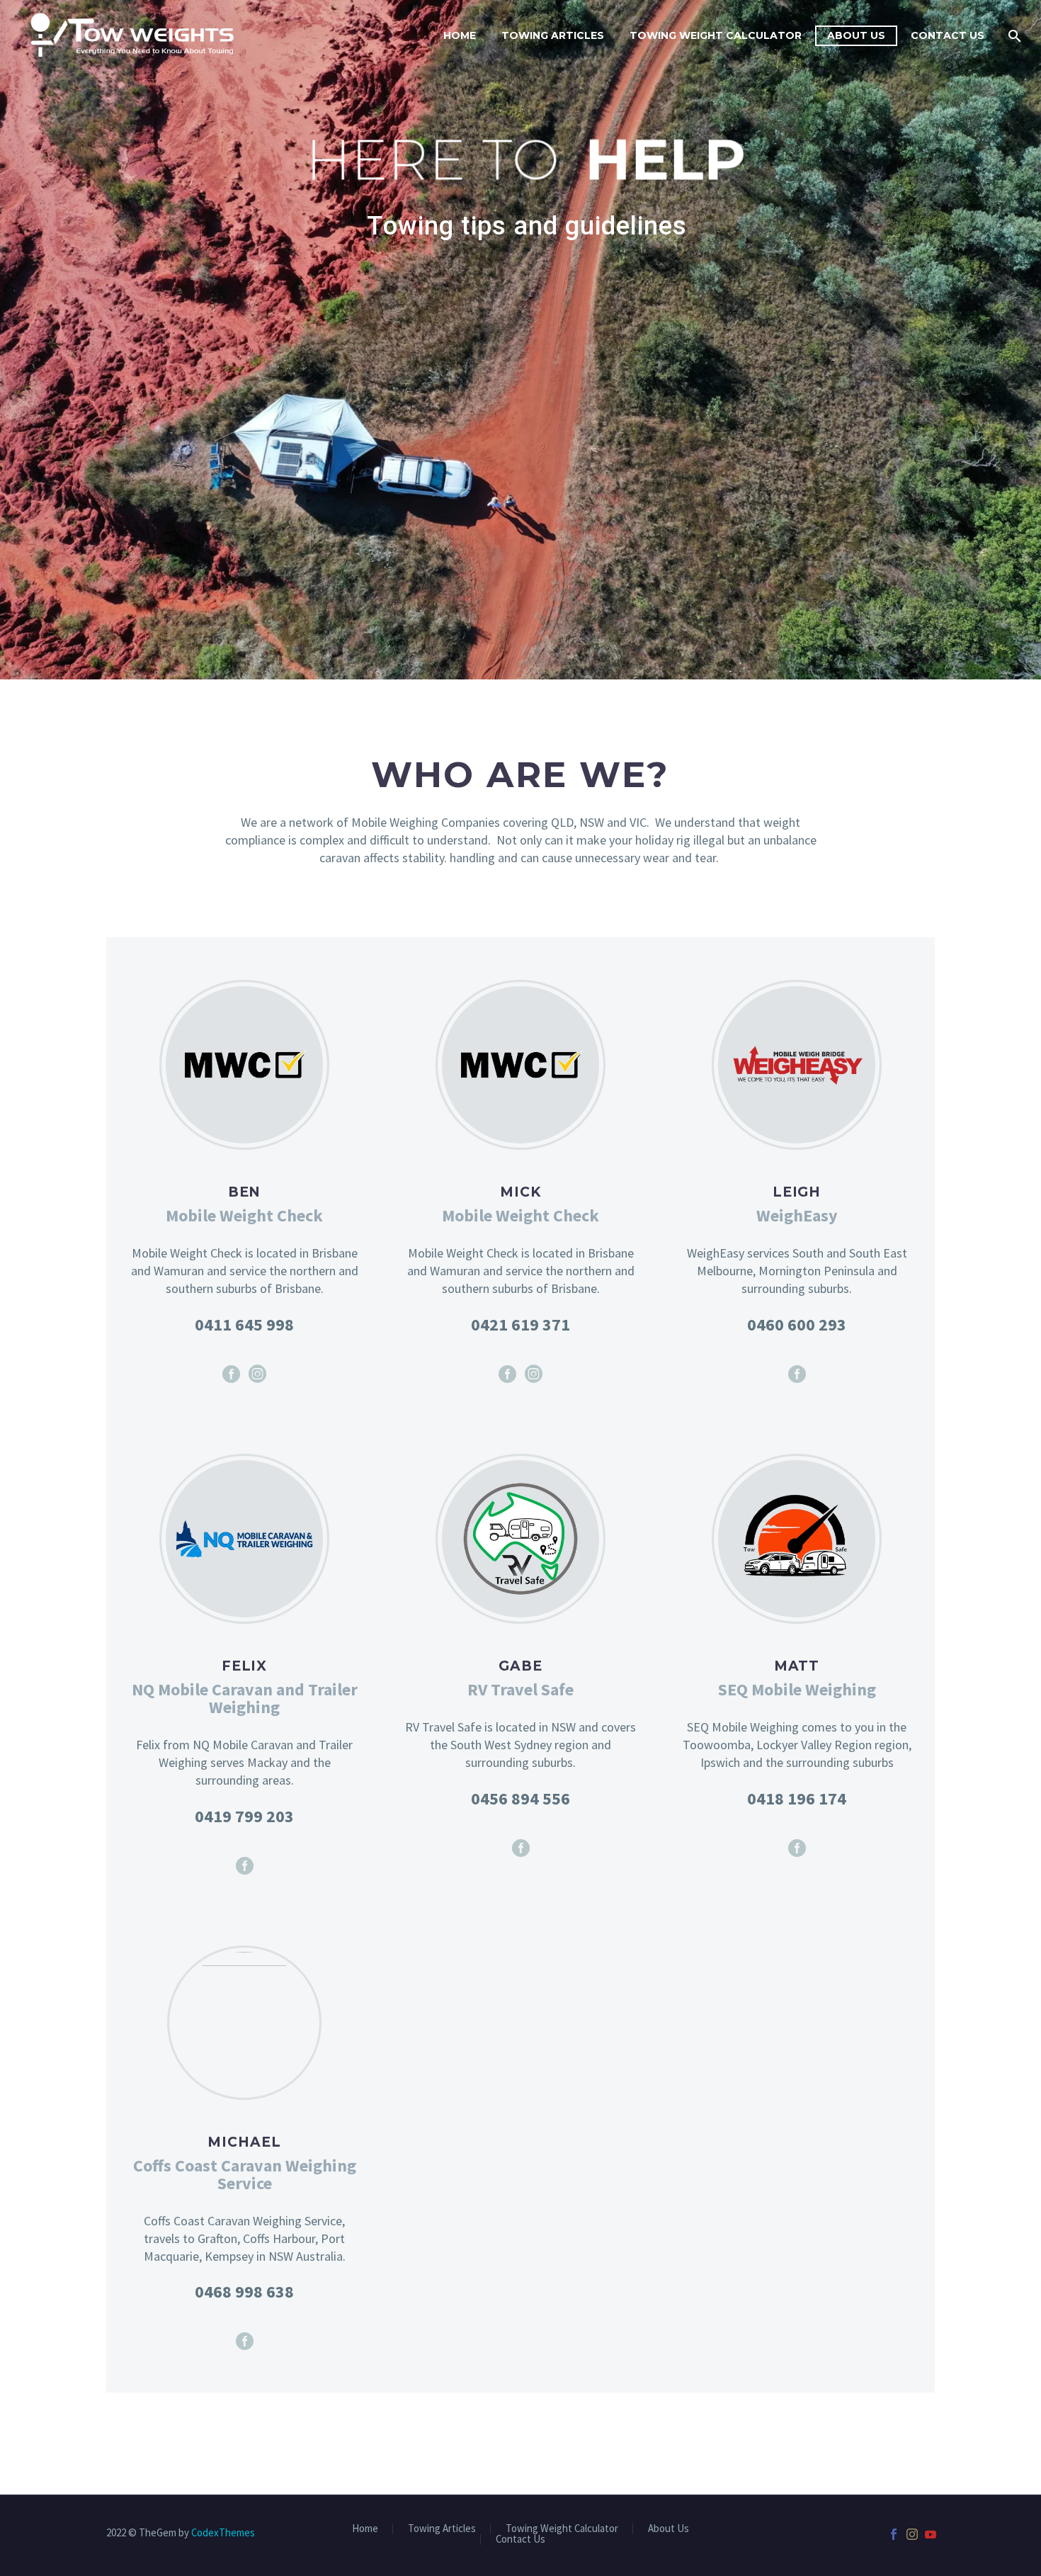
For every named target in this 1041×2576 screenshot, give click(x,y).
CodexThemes (223, 2532)
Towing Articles (553, 35)
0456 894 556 (520, 1798)
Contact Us (948, 35)
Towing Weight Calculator (716, 35)
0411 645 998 (244, 1324)
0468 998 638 (244, 2292)
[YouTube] (931, 2534)
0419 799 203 (244, 1816)
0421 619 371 (520, 1324)
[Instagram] (257, 1374)
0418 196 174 (797, 1798)
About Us (856, 35)
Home (460, 35)
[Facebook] (231, 1374)
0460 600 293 (797, 1324)
